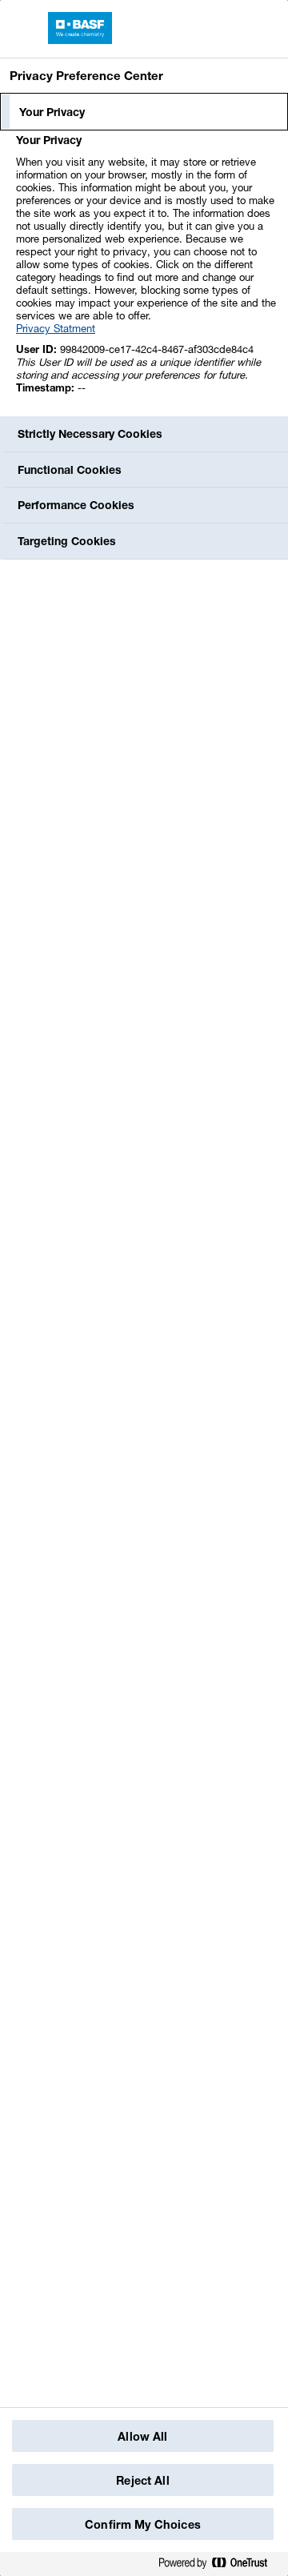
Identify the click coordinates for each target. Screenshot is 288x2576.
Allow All (142, 2436)
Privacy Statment (56, 328)
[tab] (144, 112)
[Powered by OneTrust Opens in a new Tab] (219, 2564)
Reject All (142, 2480)
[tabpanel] (146, 273)
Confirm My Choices (143, 2524)
